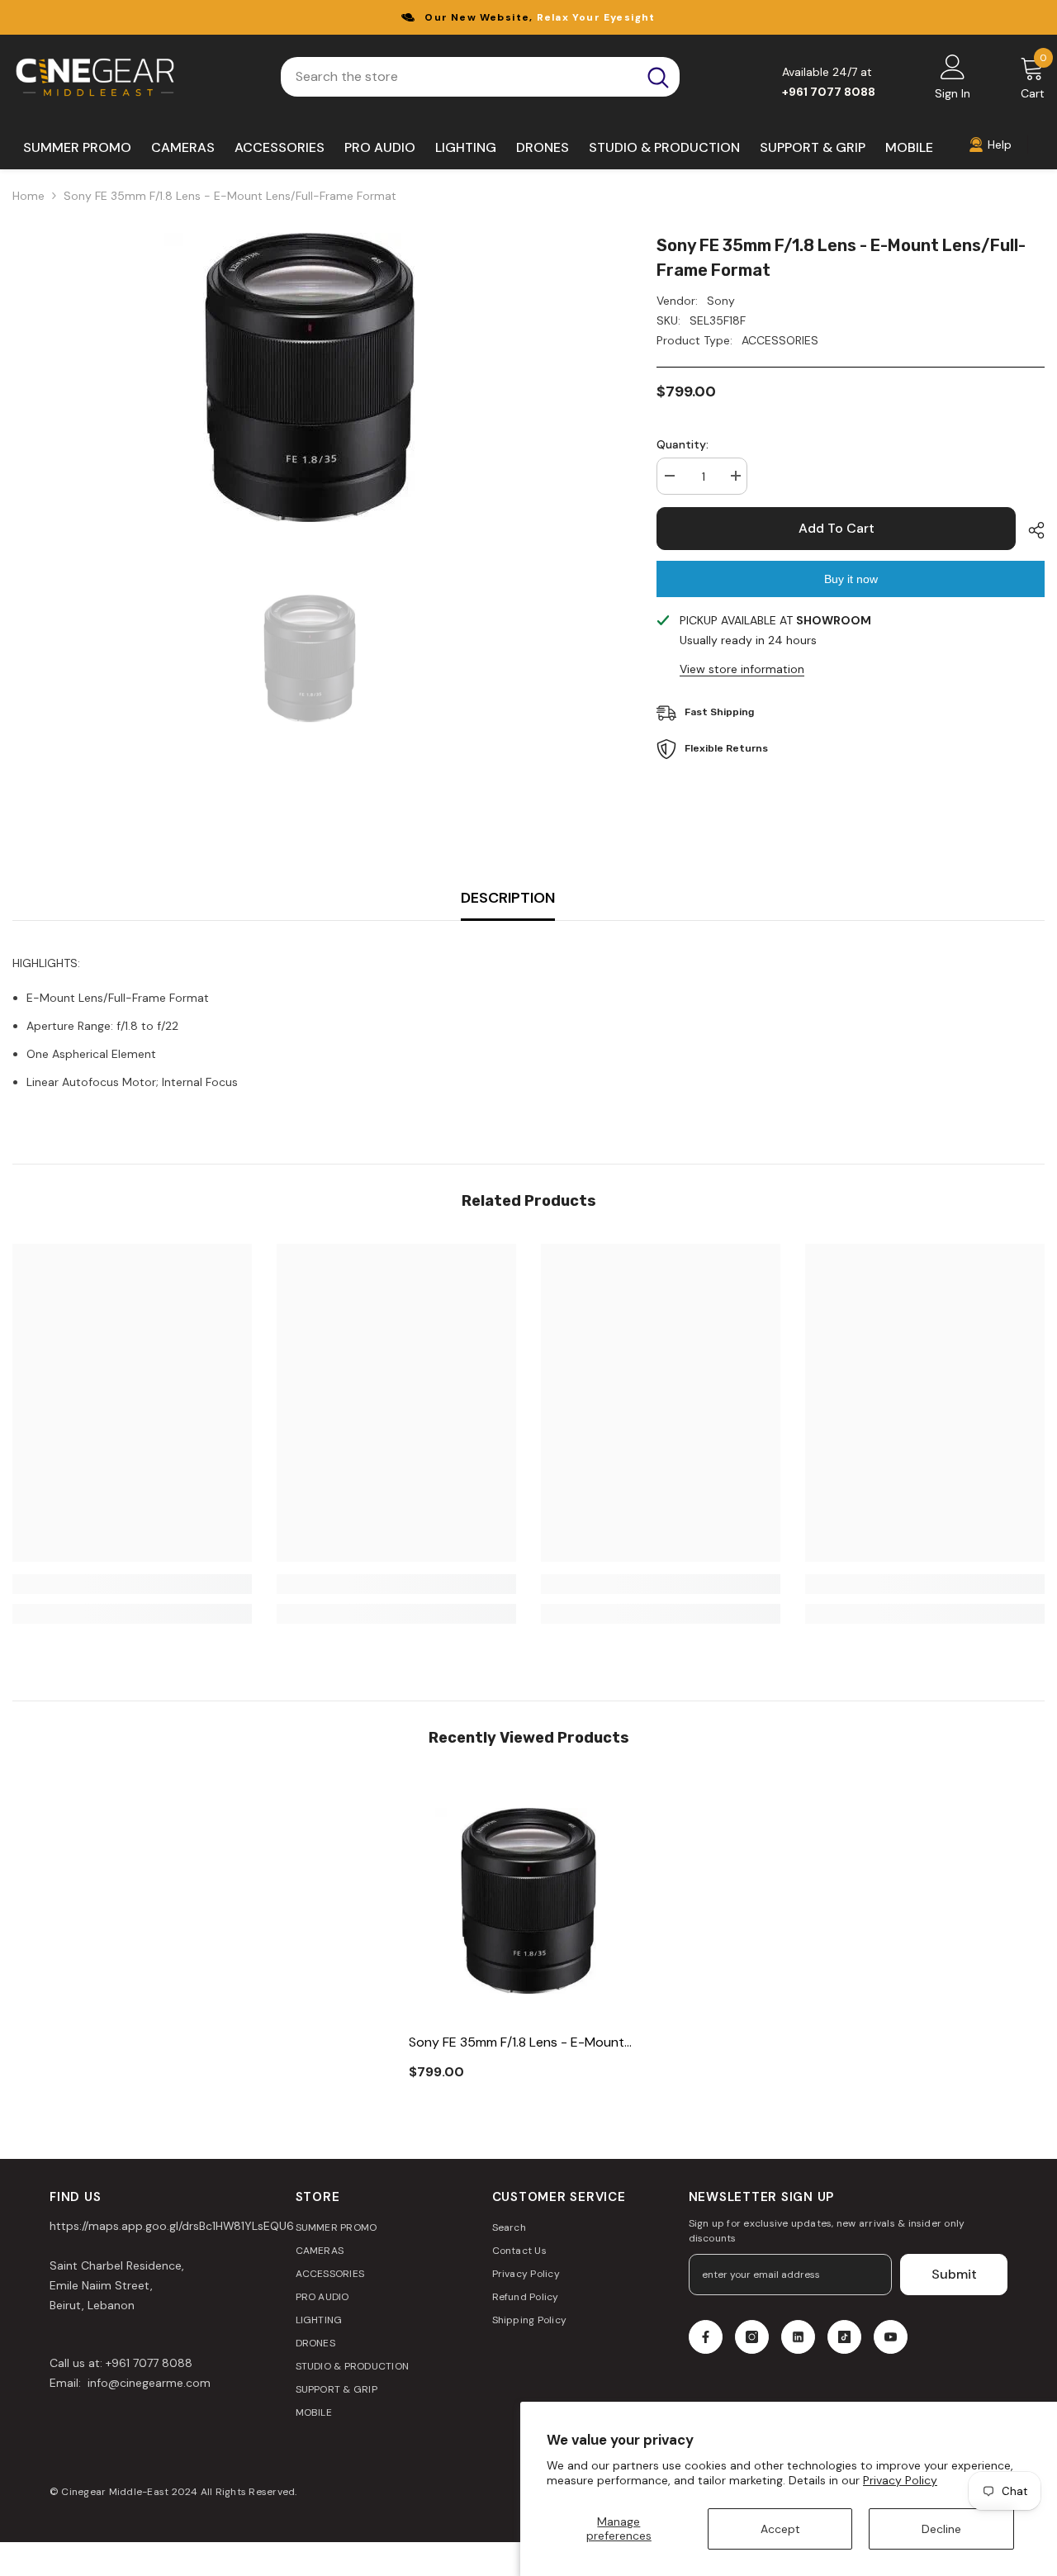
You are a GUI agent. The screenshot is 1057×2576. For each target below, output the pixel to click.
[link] (132, 1584)
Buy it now (851, 579)
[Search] (480, 77)
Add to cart (837, 528)
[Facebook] (706, 2337)
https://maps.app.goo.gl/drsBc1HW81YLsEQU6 (172, 2226)
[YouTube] (891, 2337)
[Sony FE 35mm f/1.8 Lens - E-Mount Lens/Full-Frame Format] (528, 1900)
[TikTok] (844, 2337)
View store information (742, 669)
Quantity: (683, 444)
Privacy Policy (900, 2480)
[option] (310, 377)
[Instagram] (752, 2337)
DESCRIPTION (508, 898)
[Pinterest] (798, 2337)
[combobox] (459, 77)
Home (28, 196)
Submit (954, 2274)
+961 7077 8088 (149, 2363)
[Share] (1030, 530)
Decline (941, 2529)
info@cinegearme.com (147, 2383)
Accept (780, 2529)
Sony (721, 301)
